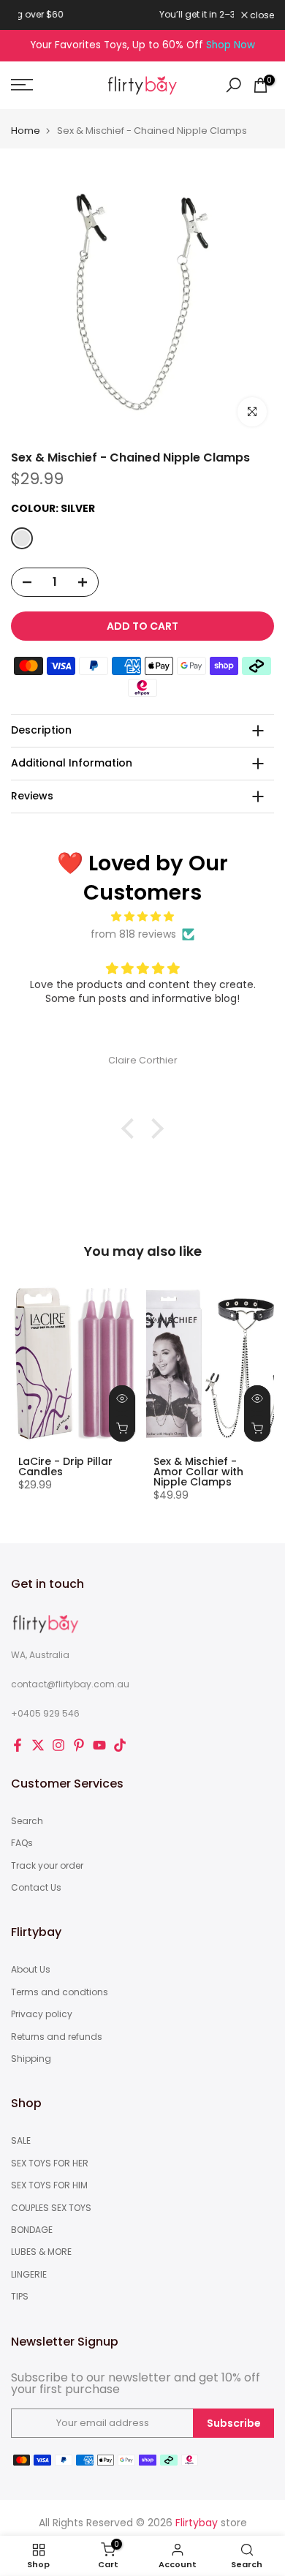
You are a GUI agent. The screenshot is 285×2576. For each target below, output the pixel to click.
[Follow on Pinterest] (79, 1745)
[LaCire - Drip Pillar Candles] (75, 1363)
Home (26, 131)
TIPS (20, 2297)
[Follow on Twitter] (38, 1745)
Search (27, 1821)
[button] (132, 1129)
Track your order (47, 1866)
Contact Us (36, 1888)
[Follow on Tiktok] (120, 1745)
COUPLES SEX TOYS (51, 2208)
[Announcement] (128, 15)
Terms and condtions (60, 1992)
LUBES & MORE (41, 2252)
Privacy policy (42, 2014)
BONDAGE (32, 2230)
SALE (21, 2141)
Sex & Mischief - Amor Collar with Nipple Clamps (198, 1472)
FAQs (22, 1843)
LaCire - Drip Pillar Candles (65, 1466)
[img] (142, 917)
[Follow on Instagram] (58, 1745)
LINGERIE (29, 2275)
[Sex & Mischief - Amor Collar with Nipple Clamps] (210, 1363)
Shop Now (231, 45)
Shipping (31, 2059)
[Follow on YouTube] (99, 1745)
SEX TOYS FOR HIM (49, 2185)
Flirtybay (197, 2523)
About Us (31, 1970)
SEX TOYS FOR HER (50, 2163)
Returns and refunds (57, 2037)
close (261, 15)
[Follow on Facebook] (18, 1745)
